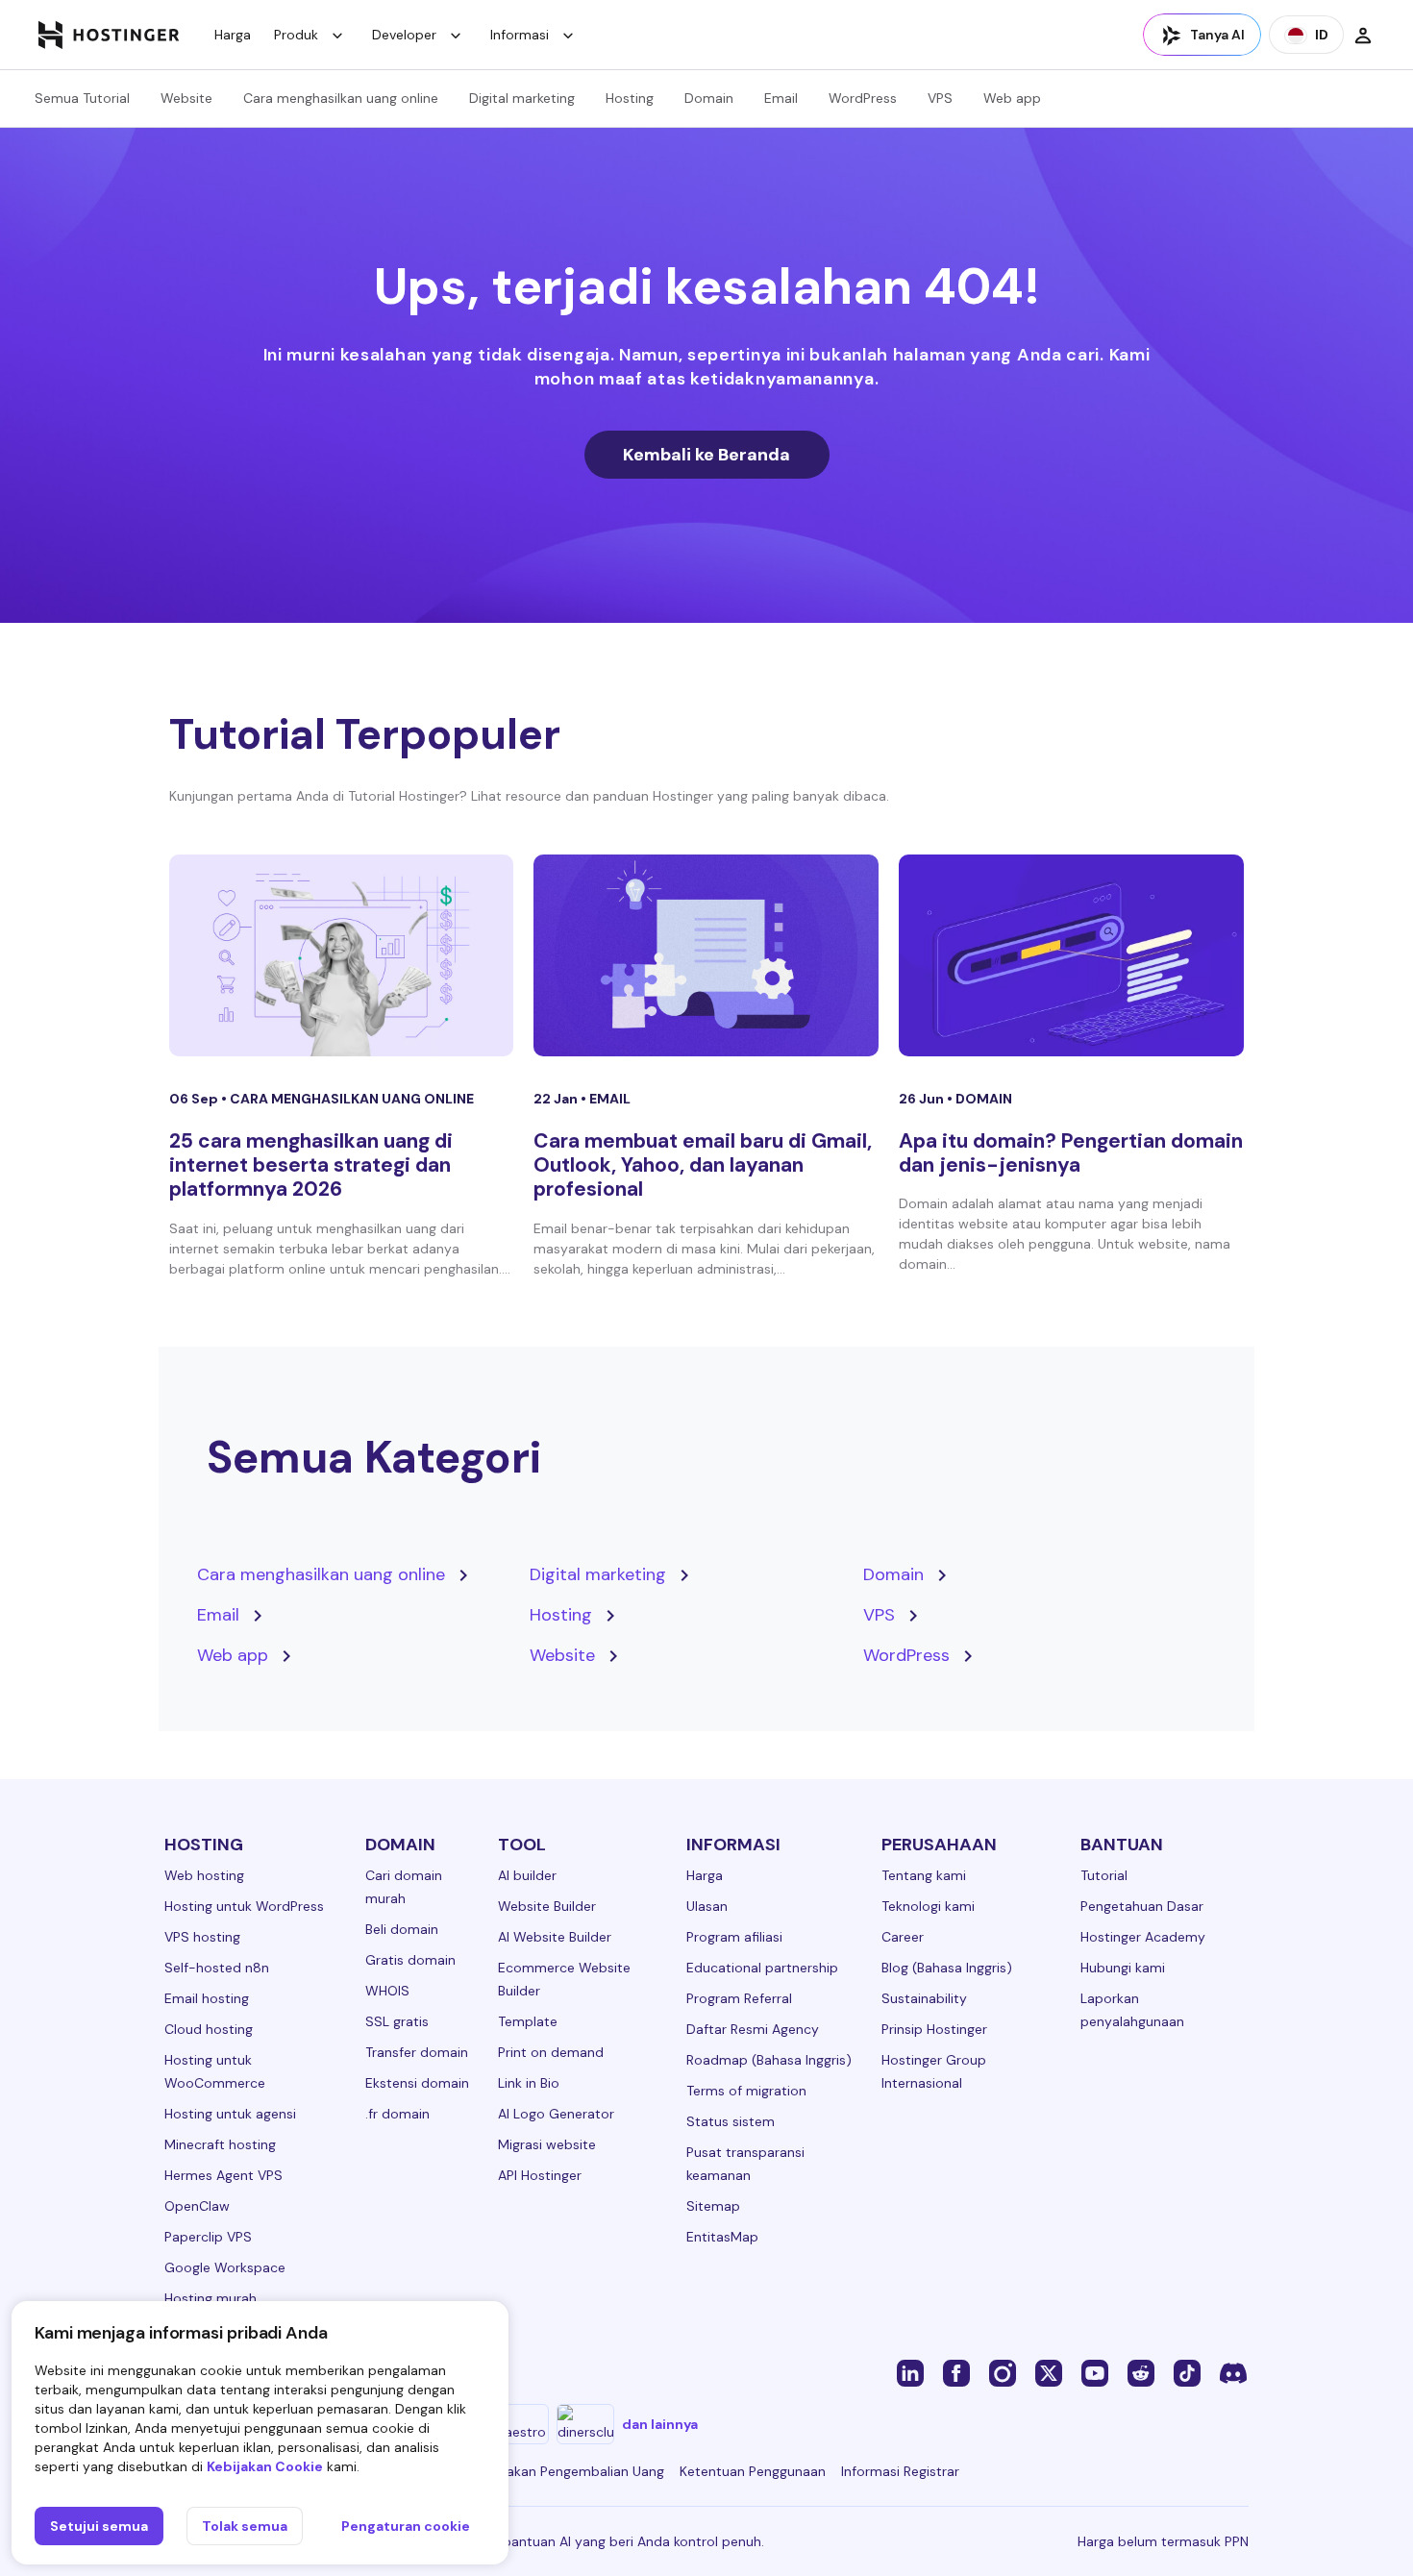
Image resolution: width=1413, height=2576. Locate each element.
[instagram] (1003, 2372)
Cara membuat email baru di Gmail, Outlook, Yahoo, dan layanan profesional (703, 1165)
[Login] (1363, 35)
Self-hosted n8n (217, 1968)
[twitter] (1049, 2372)
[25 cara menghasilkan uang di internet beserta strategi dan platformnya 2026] (342, 955)
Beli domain (402, 1929)
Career (903, 1937)
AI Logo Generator (556, 2114)
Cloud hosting (209, 2029)
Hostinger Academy (1143, 1937)
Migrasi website (547, 2144)
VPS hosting (202, 1937)
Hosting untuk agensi (230, 2114)
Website (186, 98)
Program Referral (739, 1998)
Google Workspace (225, 2267)
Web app (1012, 98)
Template (528, 2021)
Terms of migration (746, 2091)
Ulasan (707, 1906)
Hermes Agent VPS (223, 2175)
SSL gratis (397, 2021)
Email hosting (207, 1998)
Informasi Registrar (900, 2471)
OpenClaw (197, 2206)
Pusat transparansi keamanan (745, 2164)
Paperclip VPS (208, 2237)
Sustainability (924, 1998)
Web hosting (204, 1875)
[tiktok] (1187, 2372)
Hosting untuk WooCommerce (215, 2071)
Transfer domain (417, 2052)
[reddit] (1141, 2372)
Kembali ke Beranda (706, 455)
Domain (709, 98)
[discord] (1233, 2372)
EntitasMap (722, 2237)
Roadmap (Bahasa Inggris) (769, 2060)
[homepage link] (109, 35)
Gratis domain (410, 1960)
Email (781, 98)
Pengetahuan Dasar (1142, 1906)
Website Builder (547, 1906)
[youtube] (1095, 2372)
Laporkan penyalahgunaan (1132, 2010)
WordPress (863, 98)
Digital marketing (522, 98)
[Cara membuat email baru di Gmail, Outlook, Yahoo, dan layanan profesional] (706, 955)
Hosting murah (211, 2298)
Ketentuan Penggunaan (753, 2471)
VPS (940, 98)
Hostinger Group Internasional (934, 2071)
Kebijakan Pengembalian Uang (570, 2471)
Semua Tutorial (82, 98)
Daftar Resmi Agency (753, 2029)
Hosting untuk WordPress (244, 1906)
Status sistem (731, 2121)
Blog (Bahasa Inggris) (947, 1968)
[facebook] (956, 2372)
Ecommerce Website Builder (564, 1979)
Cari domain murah (404, 1887)
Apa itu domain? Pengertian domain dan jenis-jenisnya (1071, 1153)
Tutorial (1104, 1875)
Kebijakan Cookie (265, 2466)
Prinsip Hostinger (934, 2029)
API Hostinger (540, 2175)
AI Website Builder (555, 1937)
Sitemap (713, 2206)
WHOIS (387, 1991)
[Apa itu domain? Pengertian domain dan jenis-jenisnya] (1071, 955)
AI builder (527, 1875)
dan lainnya (660, 2424)
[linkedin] (910, 2372)
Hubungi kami (1123, 1968)
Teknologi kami (928, 1906)
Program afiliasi (734, 1937)
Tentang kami (924, 1875)
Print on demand (551, 2052)
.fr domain (397, 2114)
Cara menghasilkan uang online (341, 98)
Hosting (630, 98)
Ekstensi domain (417, 2083)
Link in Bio (529, 2083)
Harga (233, 35)
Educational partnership (762, 1968)
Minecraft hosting (220, 2144)
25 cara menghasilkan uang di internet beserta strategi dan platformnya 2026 (311, 1165)
